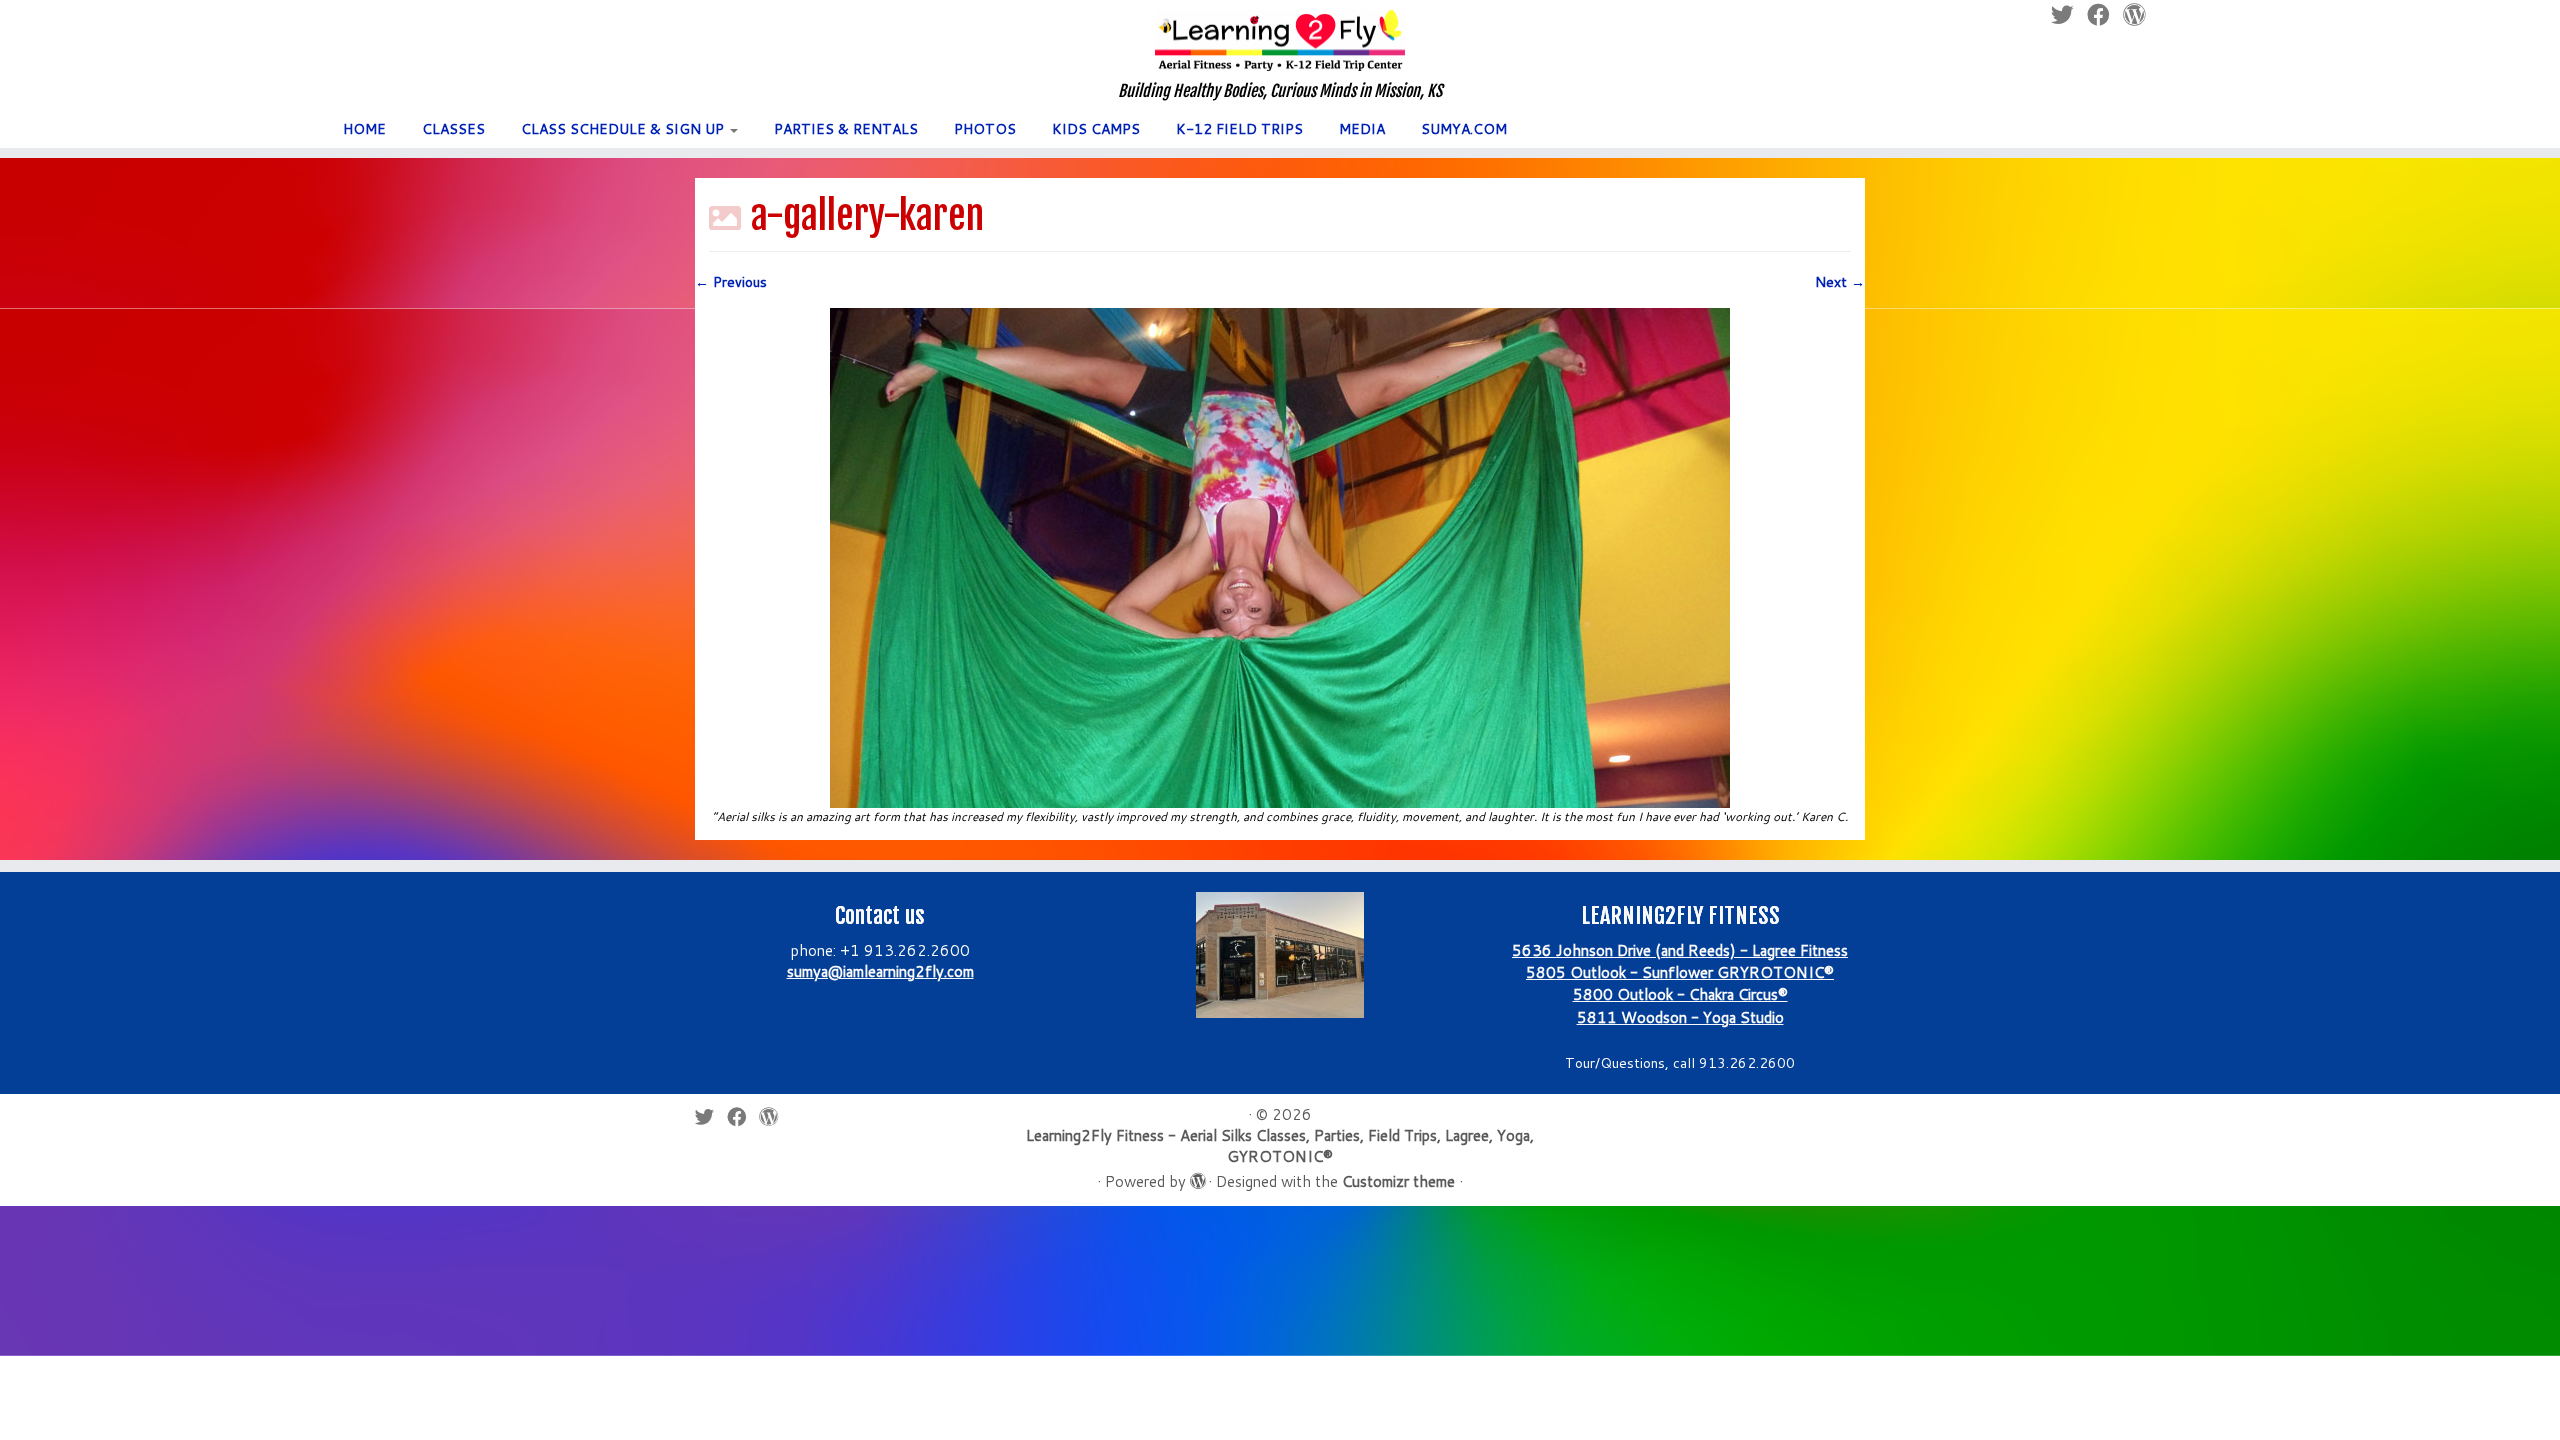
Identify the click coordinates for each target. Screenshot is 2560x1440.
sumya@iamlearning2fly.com (880, 971)
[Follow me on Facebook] (743, 1116)
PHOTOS (985, 129)
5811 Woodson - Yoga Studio (1680, 1017)
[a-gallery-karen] (1280, 556)
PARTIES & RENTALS (846, 129)
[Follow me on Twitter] (711, 1116)
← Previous (731, 282)
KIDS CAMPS (1096, 129)
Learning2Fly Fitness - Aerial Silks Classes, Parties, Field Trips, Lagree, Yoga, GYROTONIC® (1280, 1146)
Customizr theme (1398, 1181)
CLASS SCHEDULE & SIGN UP (624, 129)
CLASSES (453, 129)
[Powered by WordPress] (1197, 1177)
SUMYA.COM (1464, 129)
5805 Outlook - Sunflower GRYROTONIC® (1680, 972)
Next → (1840, 282)
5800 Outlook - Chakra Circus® (1680, 994)
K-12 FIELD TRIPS (1239, 129)
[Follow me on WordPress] (775, 1116)
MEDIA (1362, 129)
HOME (364, 129)
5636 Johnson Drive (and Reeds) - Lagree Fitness (1680, 950)
